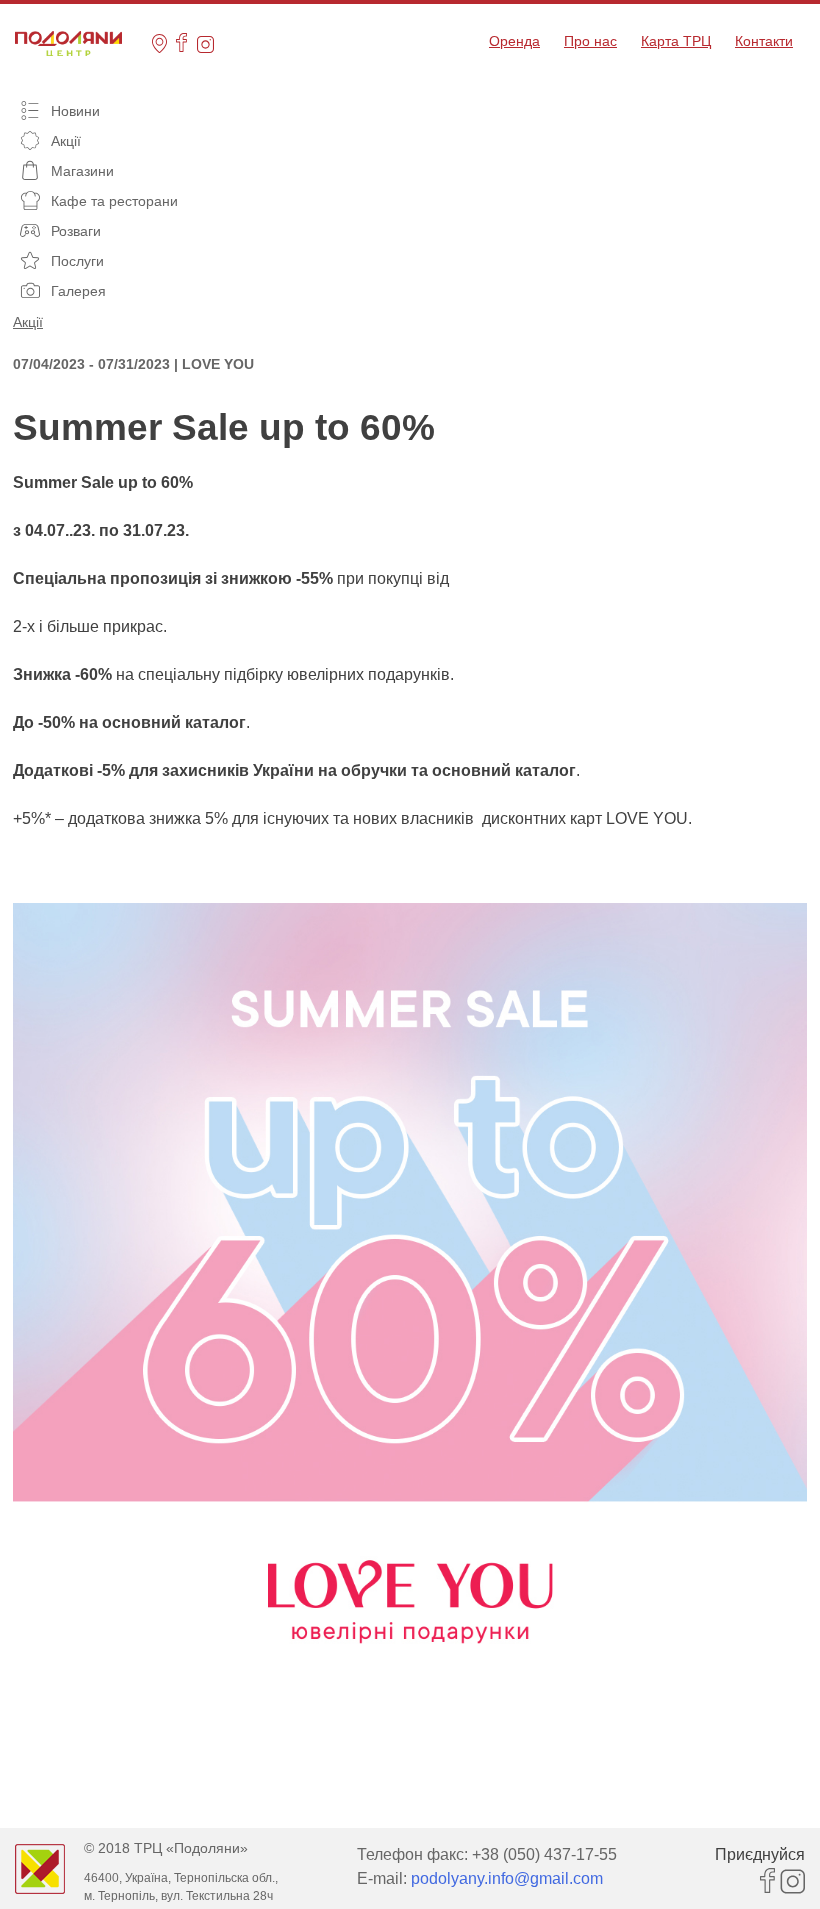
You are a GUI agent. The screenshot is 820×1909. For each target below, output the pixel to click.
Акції (28, 322)
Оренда (514, 41)
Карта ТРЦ (676, 41)
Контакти (764, 41)
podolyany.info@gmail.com (507, 1878)
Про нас (590, 41)
